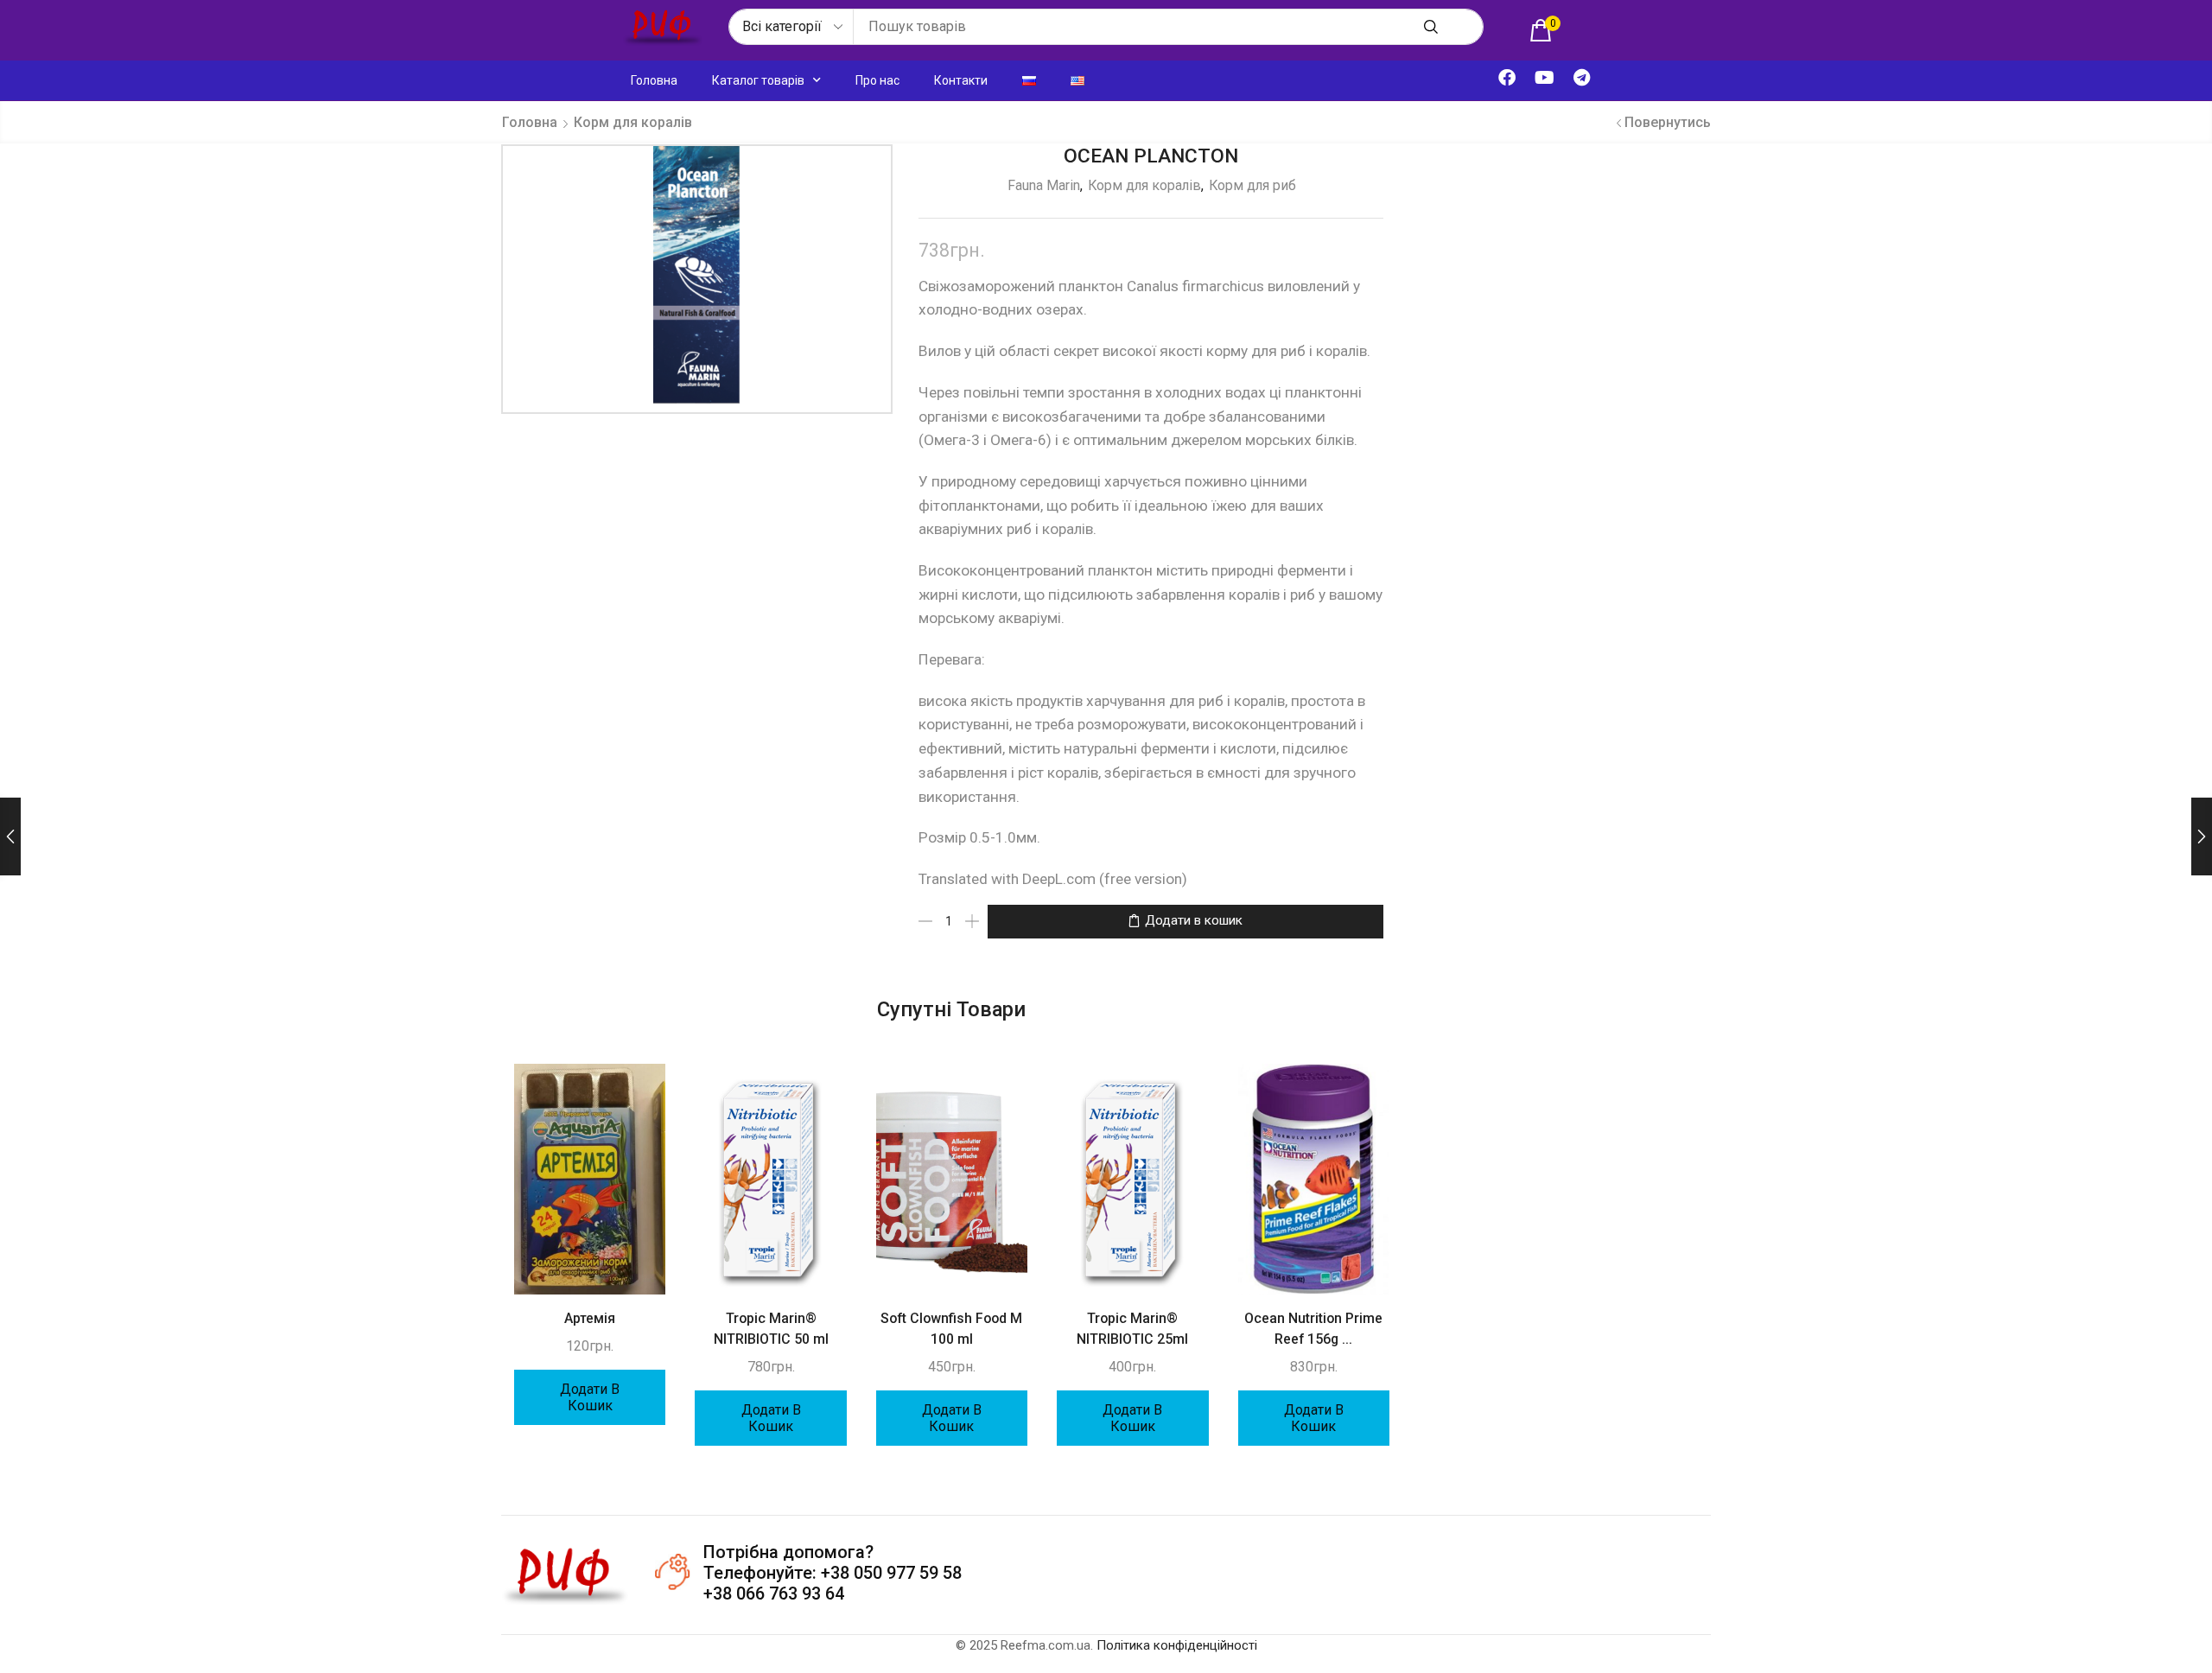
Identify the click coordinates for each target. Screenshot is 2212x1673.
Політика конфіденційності (1177, 1645)
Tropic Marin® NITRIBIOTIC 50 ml (771, 1329)
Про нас (877, 80)
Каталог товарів (758, 80)
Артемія (590, 1318)
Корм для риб (1252, 185)
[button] (1545, 30)
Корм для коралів (633, 122)
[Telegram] (1581, 78)
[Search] (1431, 27)
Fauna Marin (1044, 185)
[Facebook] (1507, 78)
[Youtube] (1544, 78)
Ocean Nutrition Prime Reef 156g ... (1313, 1329)
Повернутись (1668, 122)
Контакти (961, 80)
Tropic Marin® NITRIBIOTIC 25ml (1132, 1329)
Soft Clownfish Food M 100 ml (951, 1329)
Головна (654, 80)
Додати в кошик (1194, 920)
